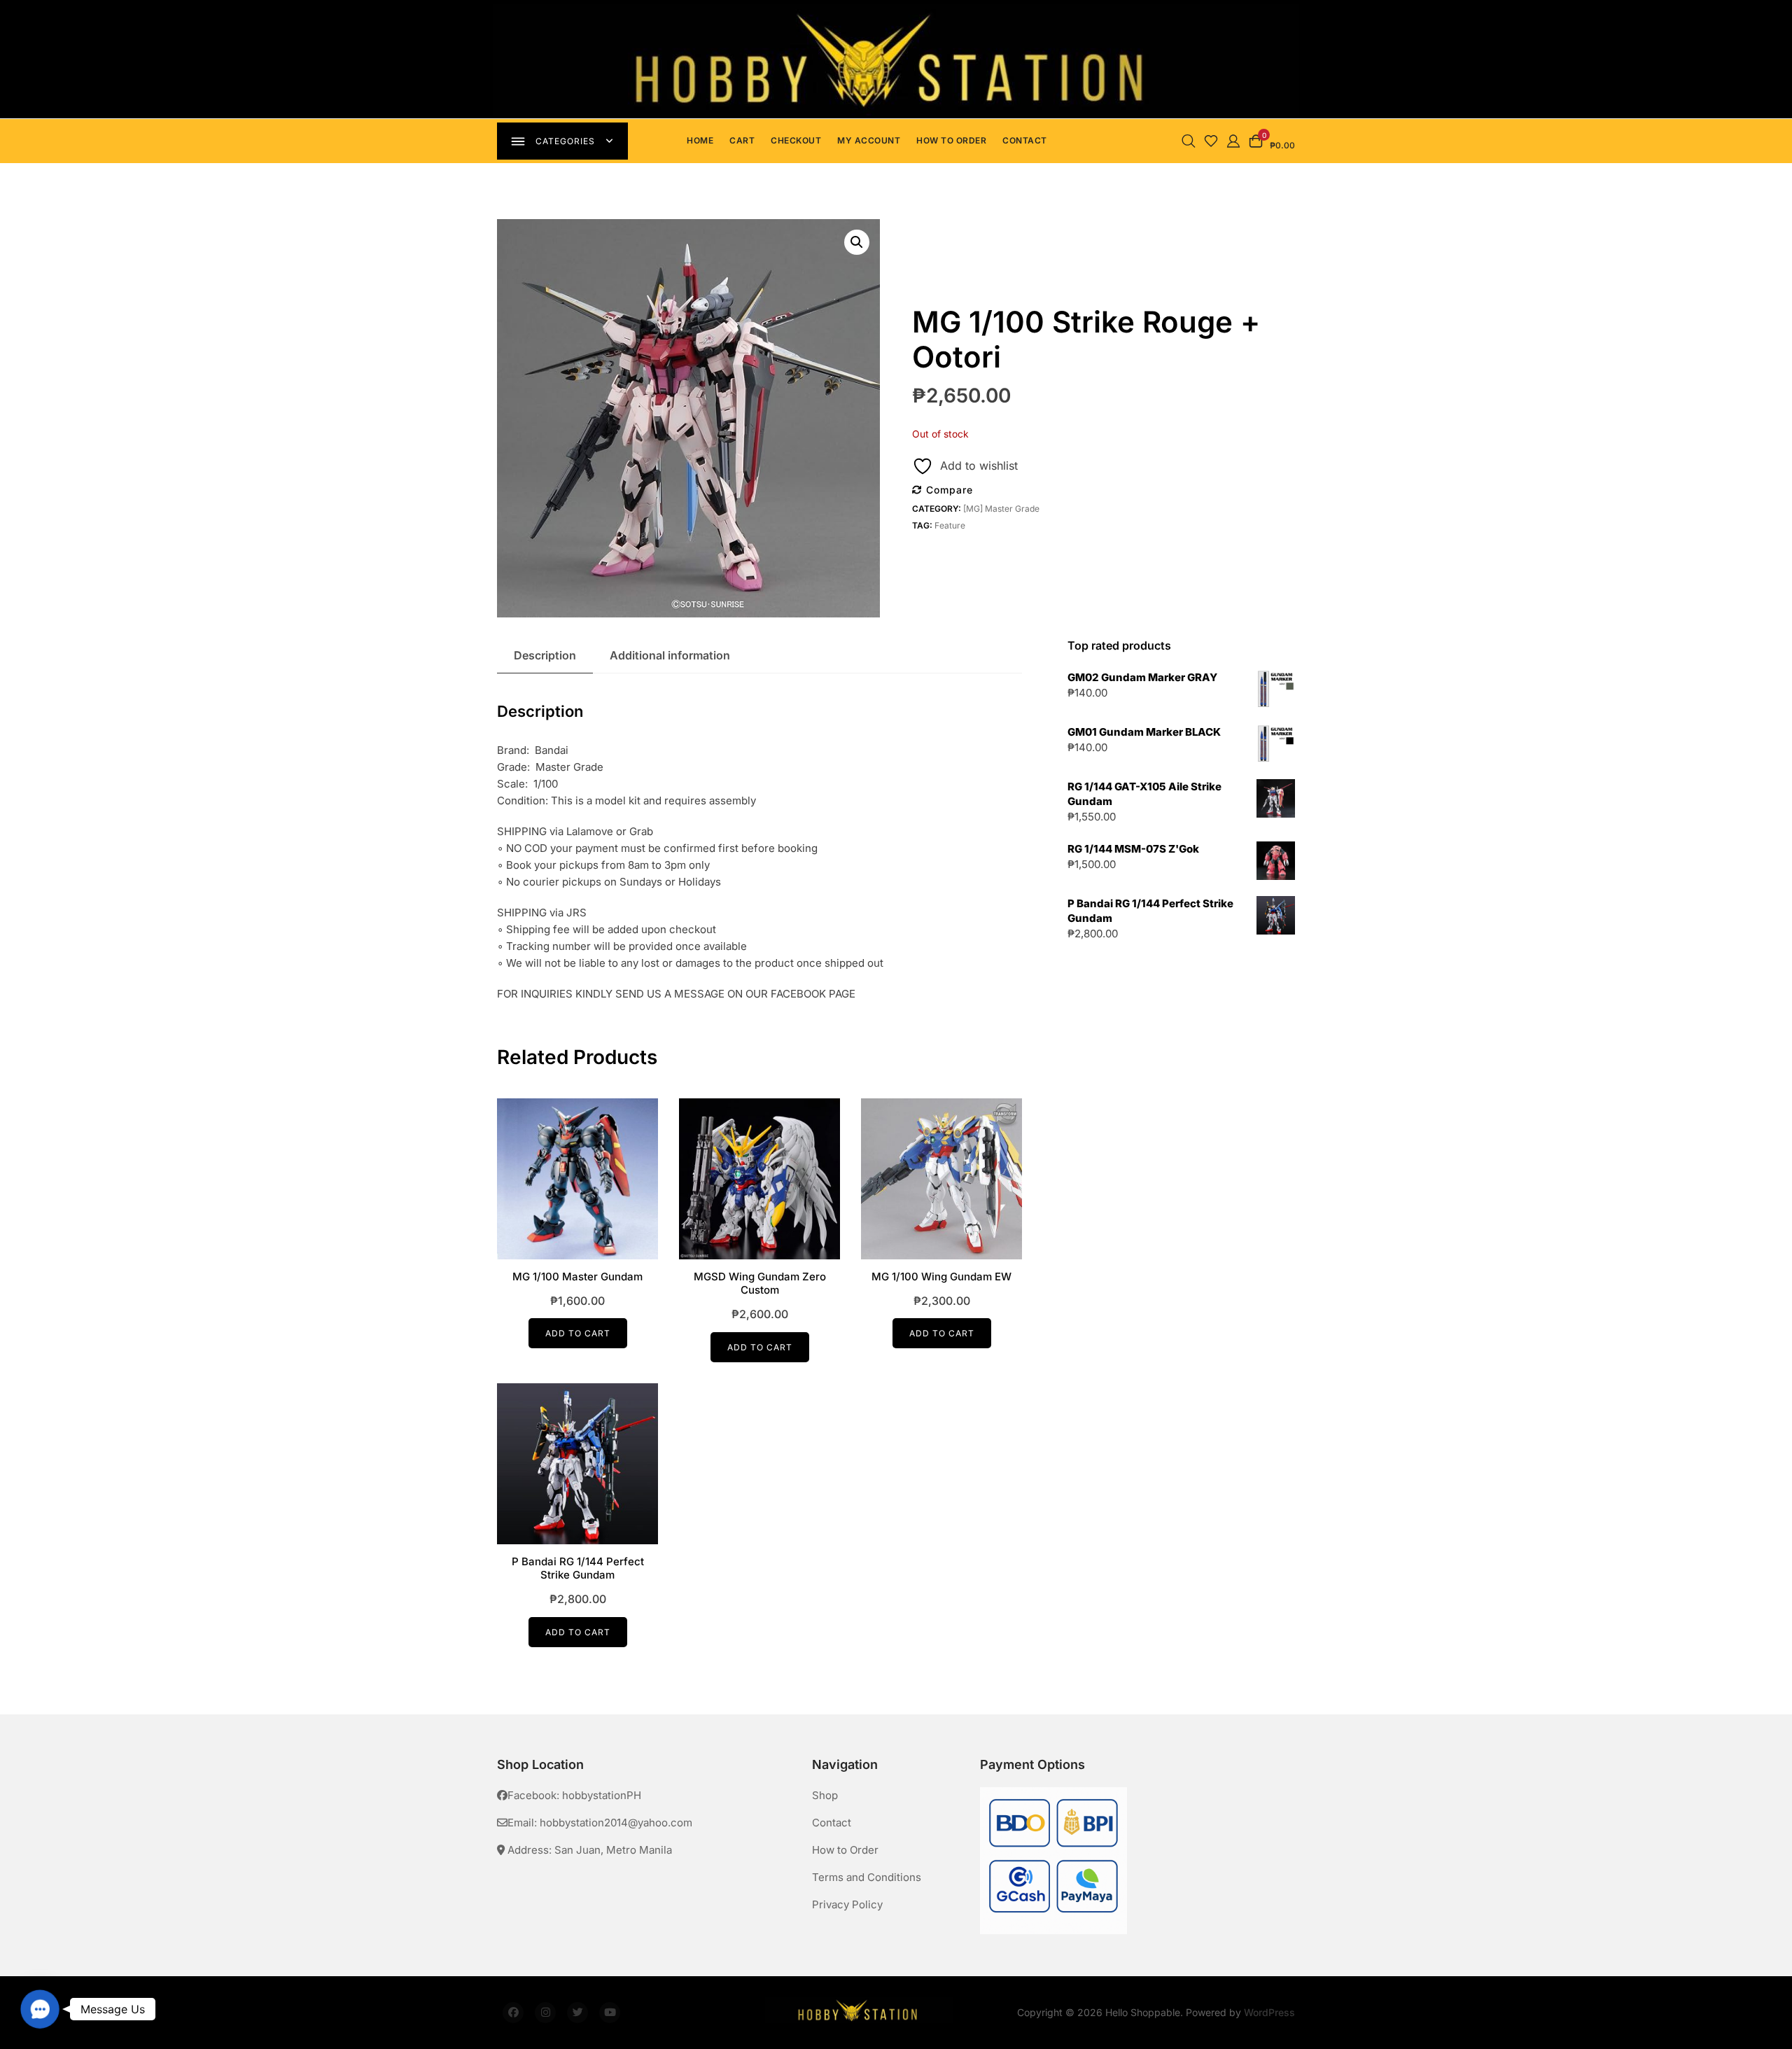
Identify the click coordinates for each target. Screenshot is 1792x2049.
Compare (950, 490)
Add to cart (578, 1333)
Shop (825, 1795)
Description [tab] (545, 655)
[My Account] (1233, 140)
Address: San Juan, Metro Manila (588, 1850)
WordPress (1269, 2012)
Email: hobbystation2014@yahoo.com (600, 1823)
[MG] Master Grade (1001, 509)
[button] (857, 242)
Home (700, 140)
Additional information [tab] (670, 655)
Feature (950, 525)
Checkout (796, 140)
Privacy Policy (847, 1904)
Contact (1025, 140)
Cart (742, 140)
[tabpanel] (896, 59)
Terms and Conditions (867, 1877)
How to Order (951, 140)
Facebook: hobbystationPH (574, 1795)
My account (869, 140)
